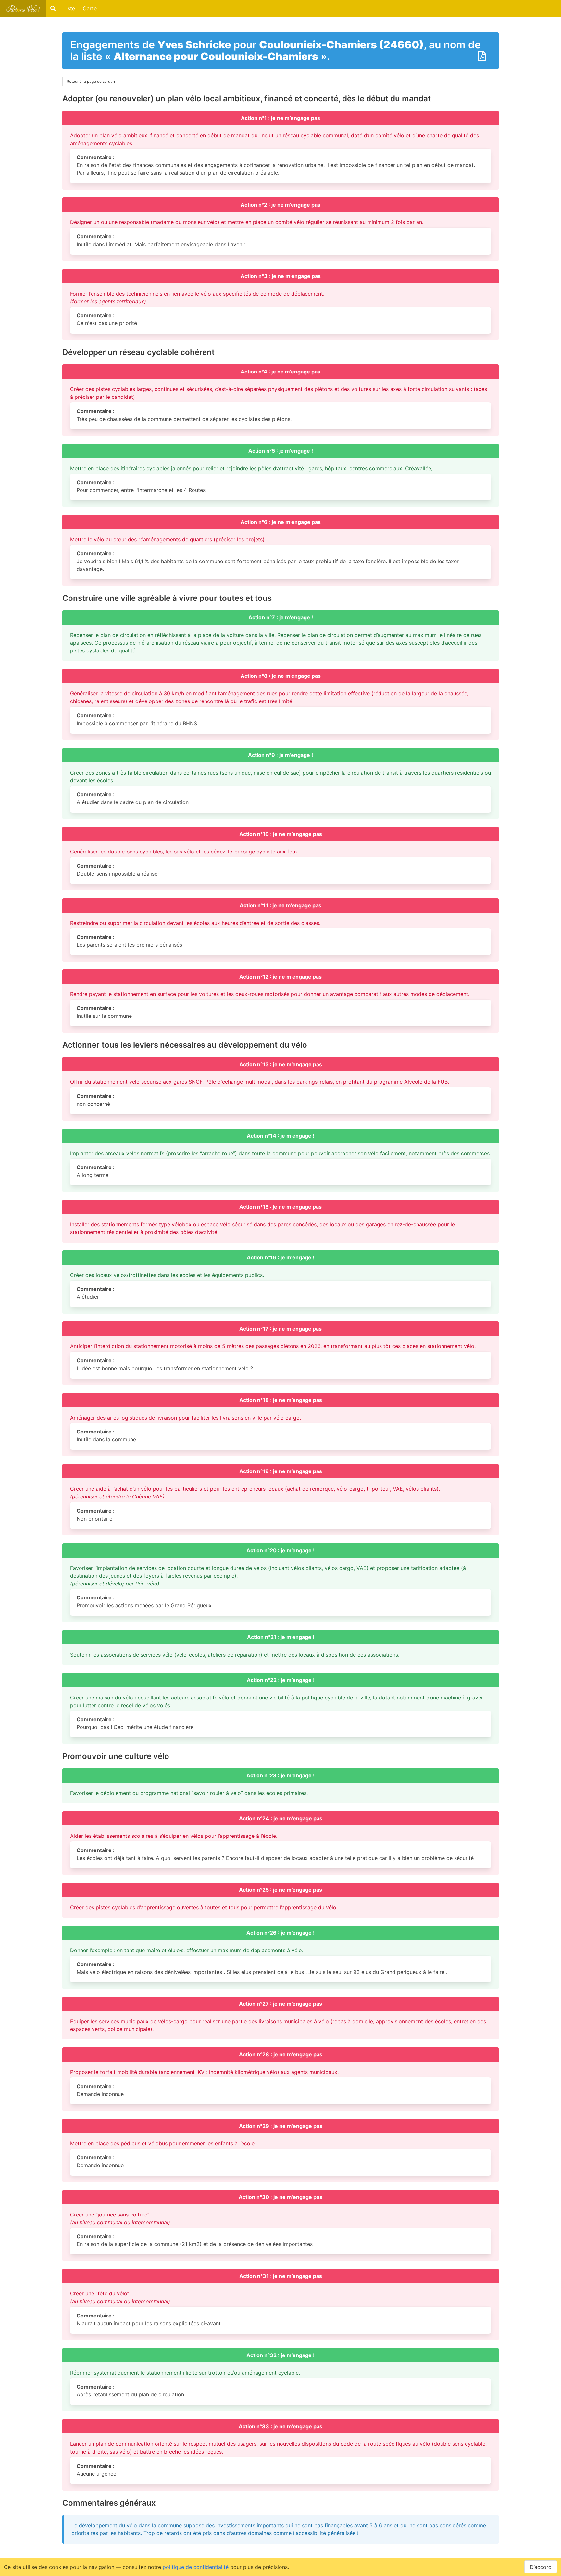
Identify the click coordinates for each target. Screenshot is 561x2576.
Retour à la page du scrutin (91, 81)
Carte (90, 8)
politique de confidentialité (196, 2567)
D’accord (541, 2567)
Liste (69, 8)
